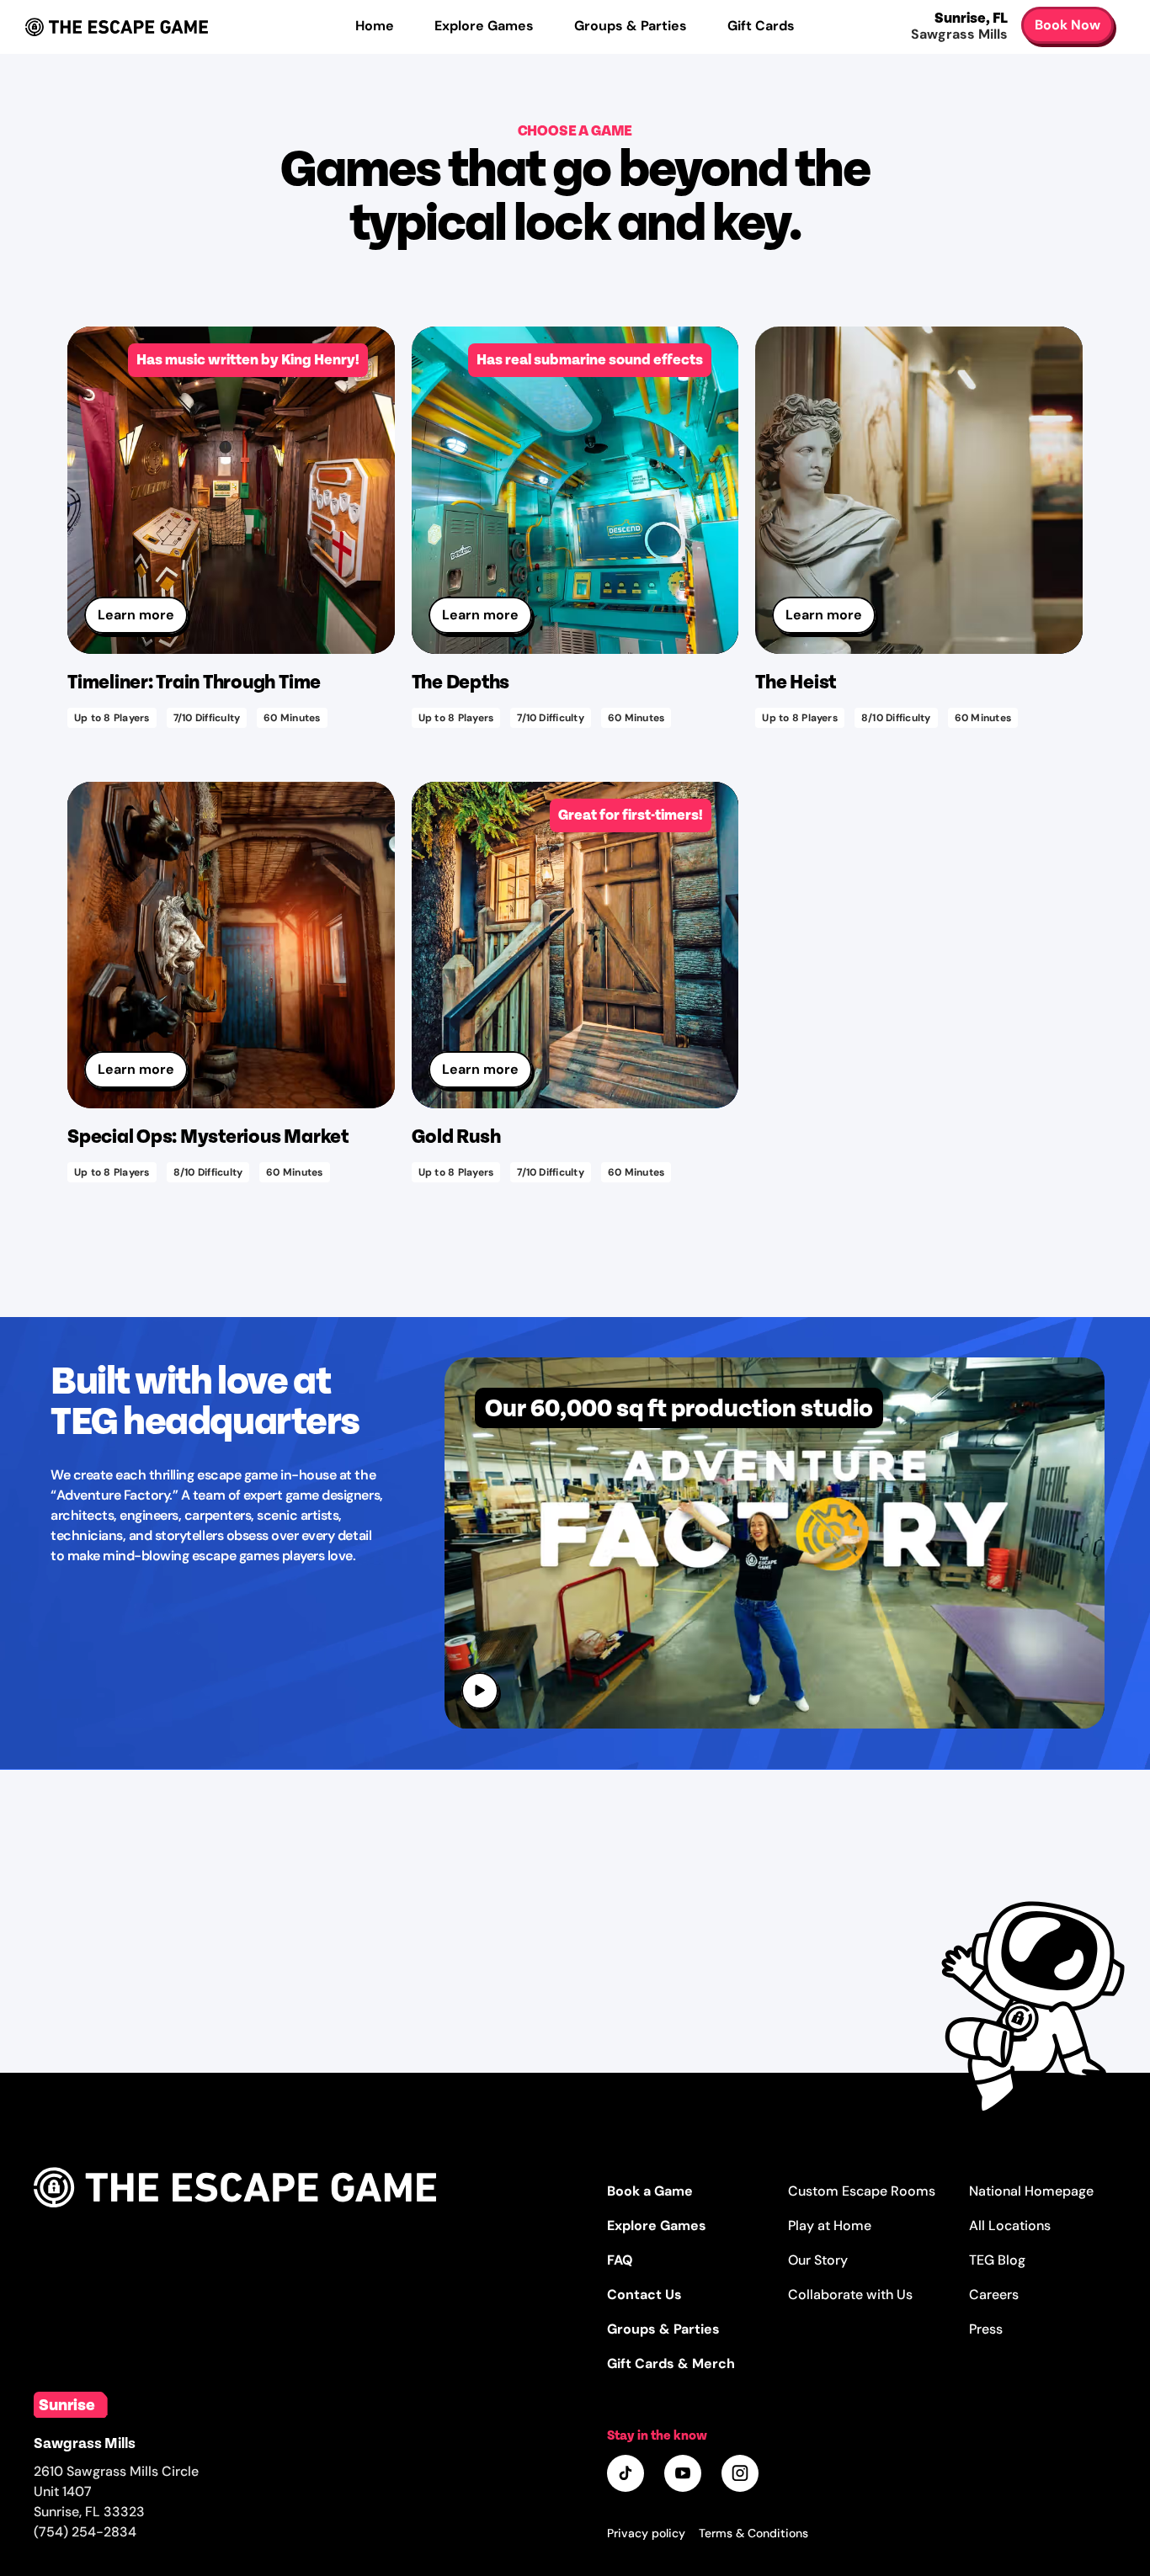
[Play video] (481, 1692)
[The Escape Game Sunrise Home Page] (235, 2227)
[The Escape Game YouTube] (684, 2475)
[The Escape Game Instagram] (742, 2475)
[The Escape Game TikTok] (627, 2475)
